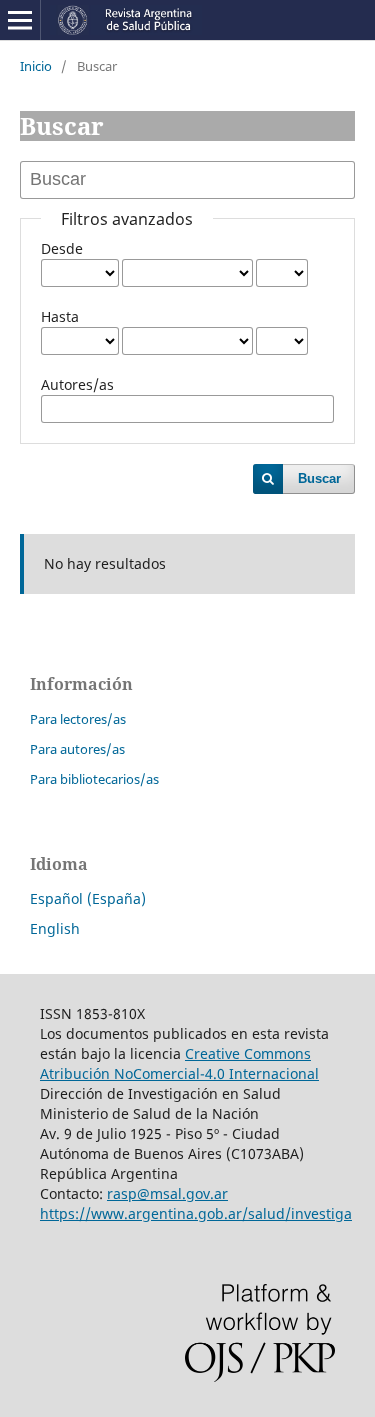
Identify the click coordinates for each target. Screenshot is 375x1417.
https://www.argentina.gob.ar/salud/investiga (196, 1213)
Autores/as (77, 384)
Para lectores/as (78, 719)
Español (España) (88, 898)
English (55, 928)
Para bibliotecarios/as (94, 779)
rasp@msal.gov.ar (167, 1193)
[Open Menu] (20, 20)
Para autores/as (77, 749)
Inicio (36, 66)
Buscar (319, 478)
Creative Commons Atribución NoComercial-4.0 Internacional (179, 1063)
